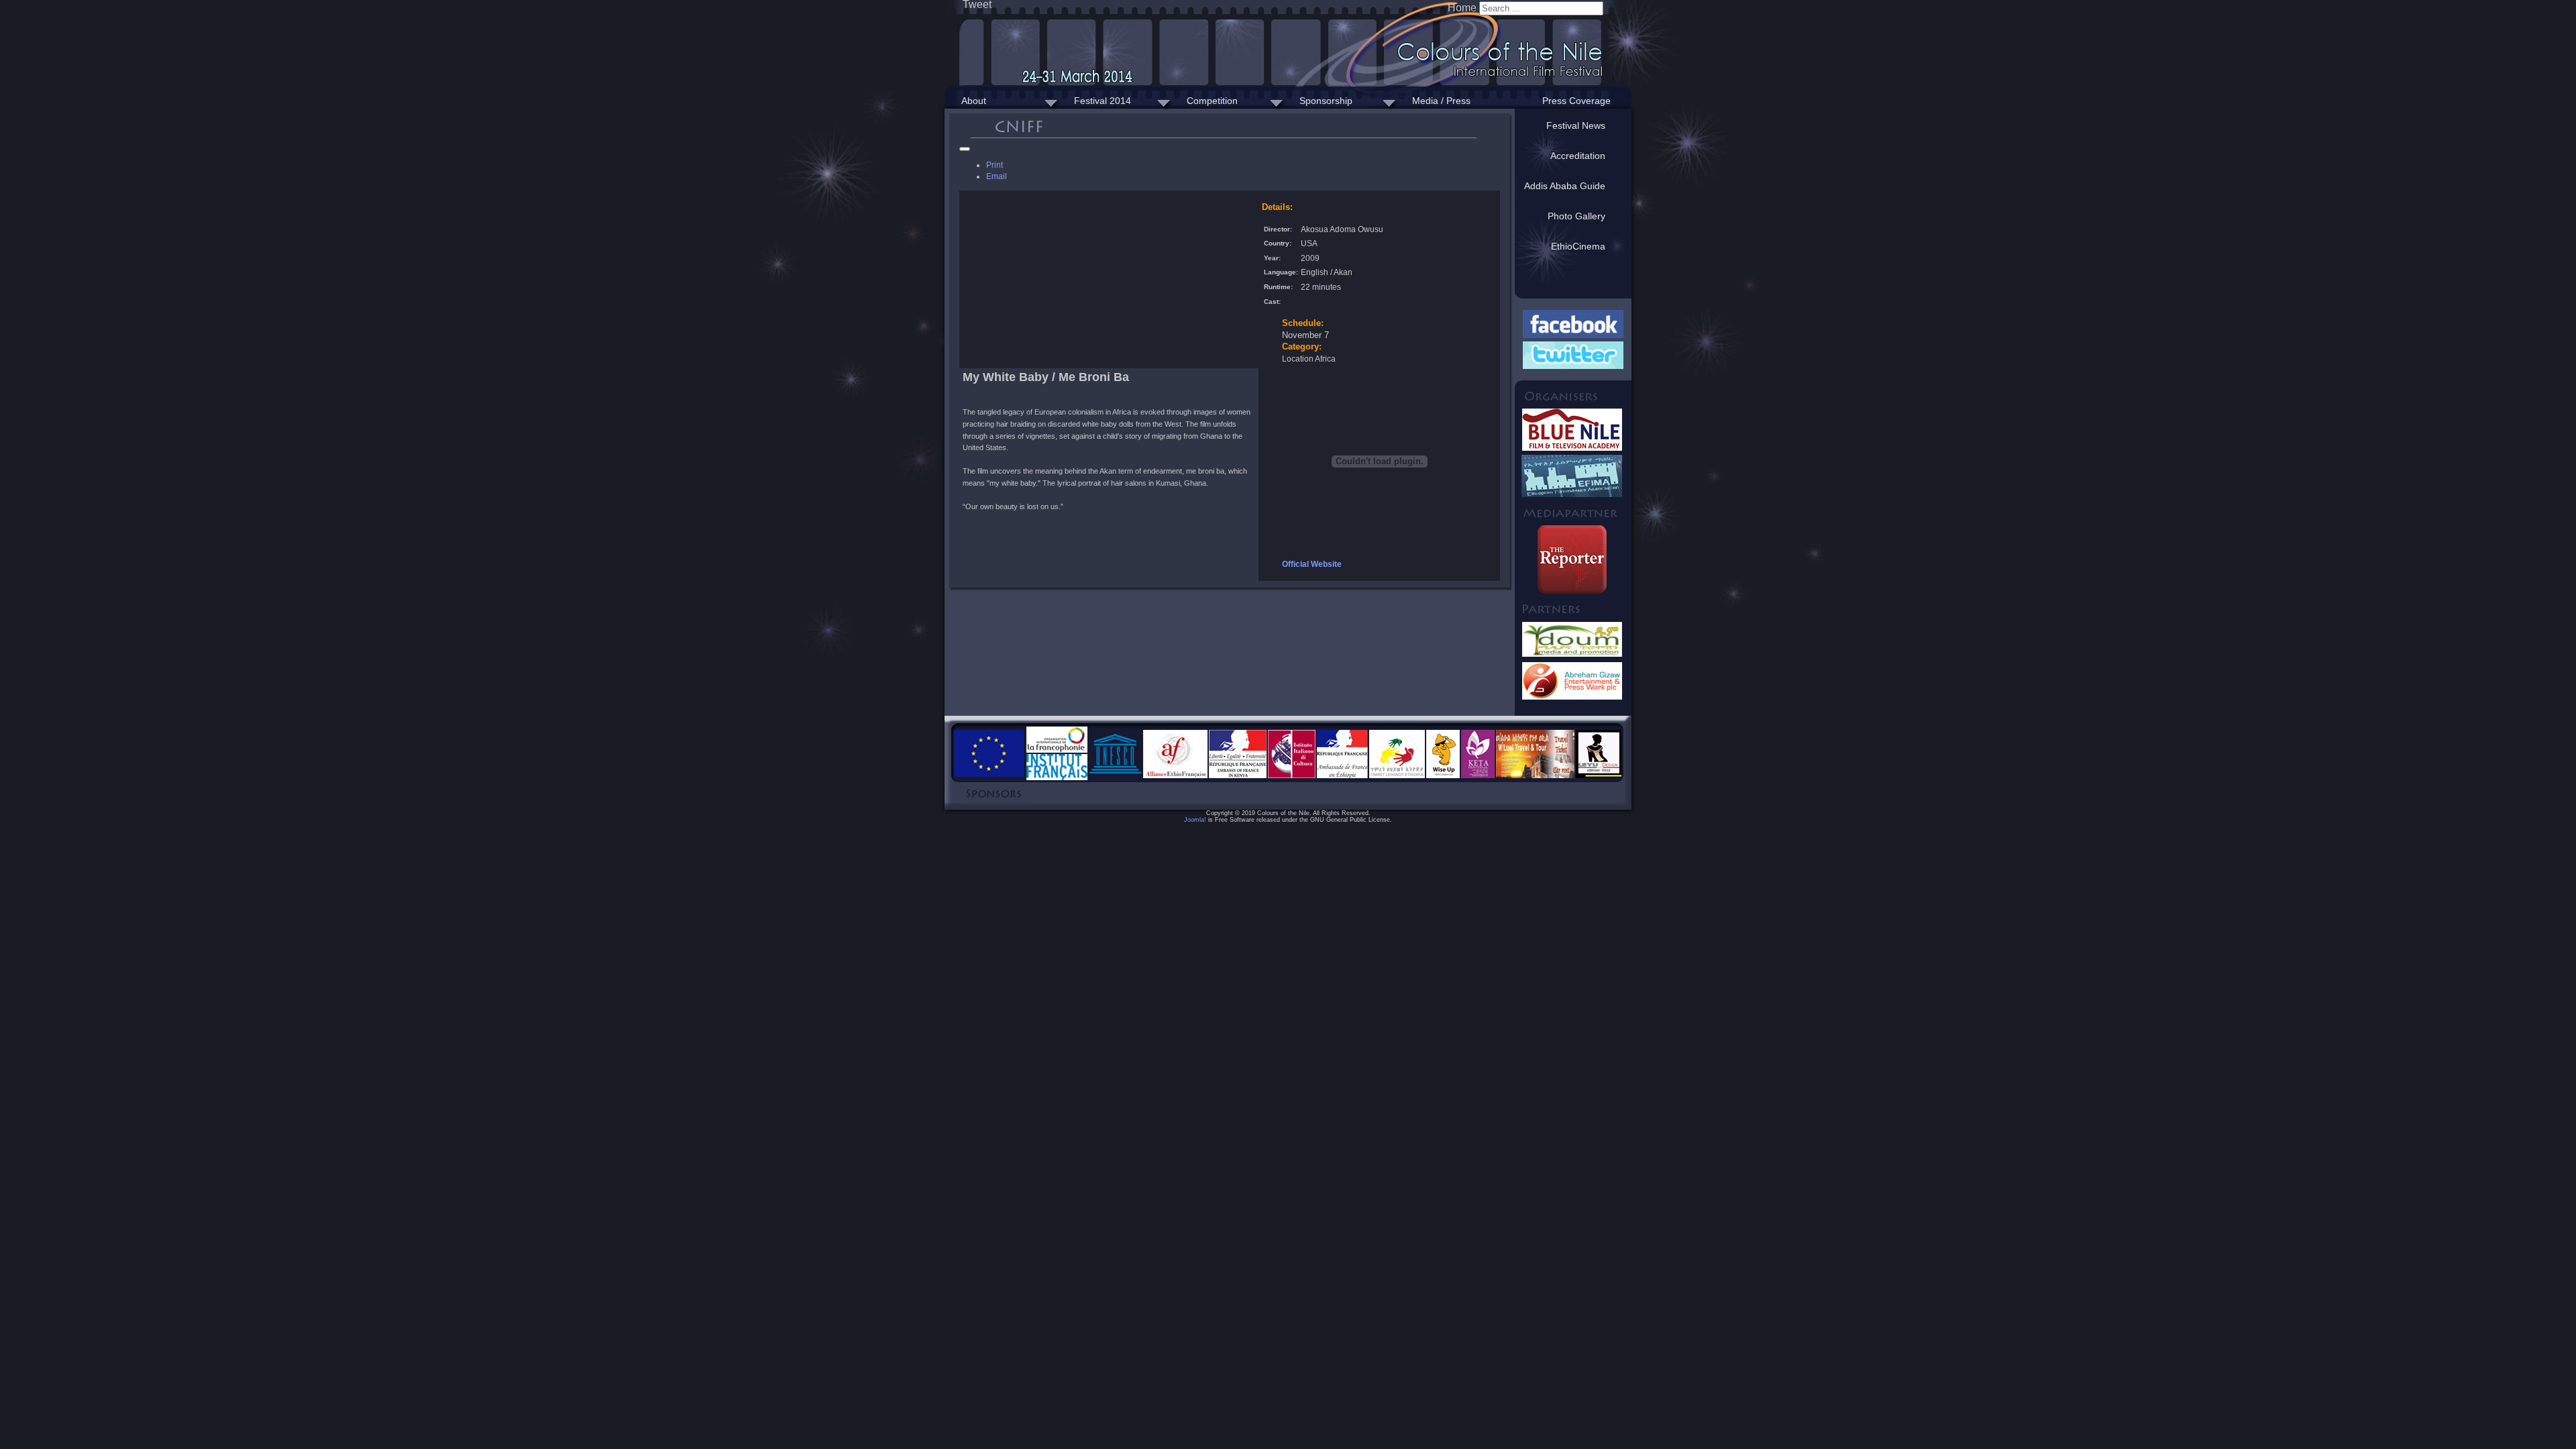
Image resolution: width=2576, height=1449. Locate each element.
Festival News (1576, 125)
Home (1462, 8)
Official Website (1312, 564)
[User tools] (965, 149)
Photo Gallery (1576, 216)
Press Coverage (1576, 101)
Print (995, 165)
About (974, 101)
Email (997, 176)
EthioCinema (1578, 246)
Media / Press (1441, 101)
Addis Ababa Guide (1565, 186)
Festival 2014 (1103, 101)
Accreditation (1578, 156)
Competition (1212, 101)
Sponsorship (1326, 101)
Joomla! (1195, 820)
